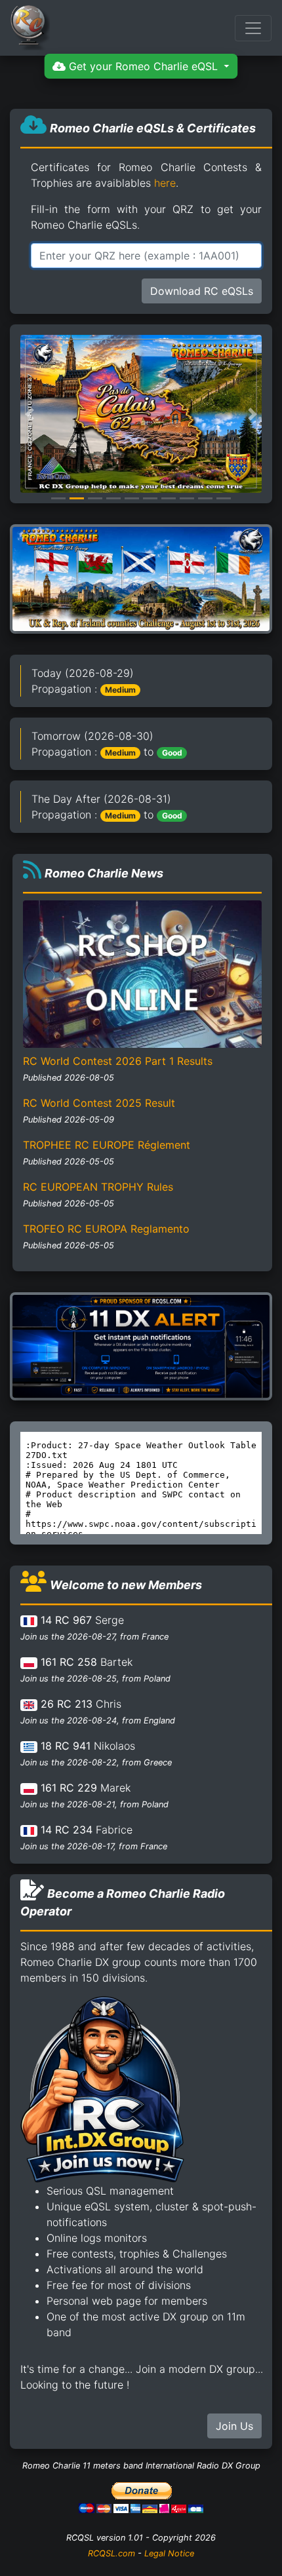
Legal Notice (169, 2553)
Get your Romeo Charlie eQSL (143, 66)
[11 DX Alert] (141, 1345)
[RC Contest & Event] (141, 578)
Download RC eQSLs (202, 291)
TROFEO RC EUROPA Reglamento (106, 1229)
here (165, 183)
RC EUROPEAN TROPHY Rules (98, 1187)
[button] (30, 414)
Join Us (234, 2426)
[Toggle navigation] (253, 28)
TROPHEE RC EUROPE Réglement (107, 1145)
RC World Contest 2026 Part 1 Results (118, 1061)
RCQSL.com (111, 2553)
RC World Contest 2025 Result (99, 1103)
